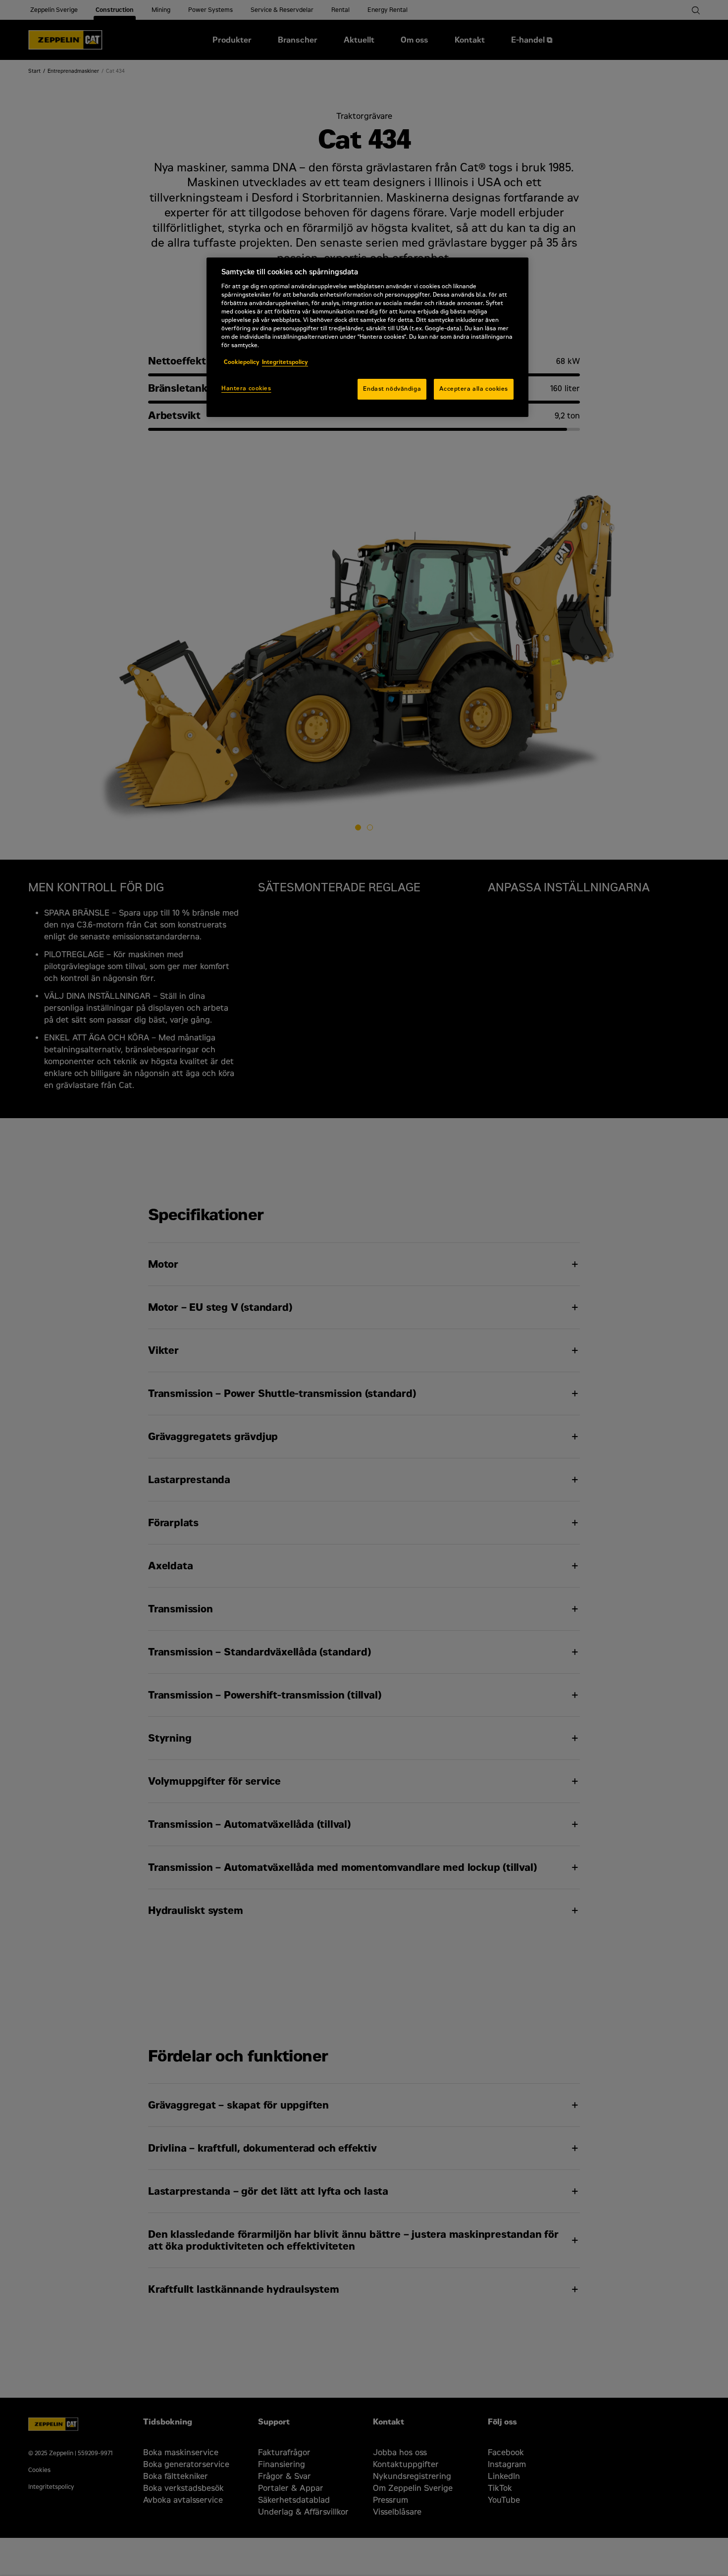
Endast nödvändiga (392, 389)
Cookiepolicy (242, 362)
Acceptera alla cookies (474, 389)
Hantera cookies (246, 388)
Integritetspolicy (285, 362)
